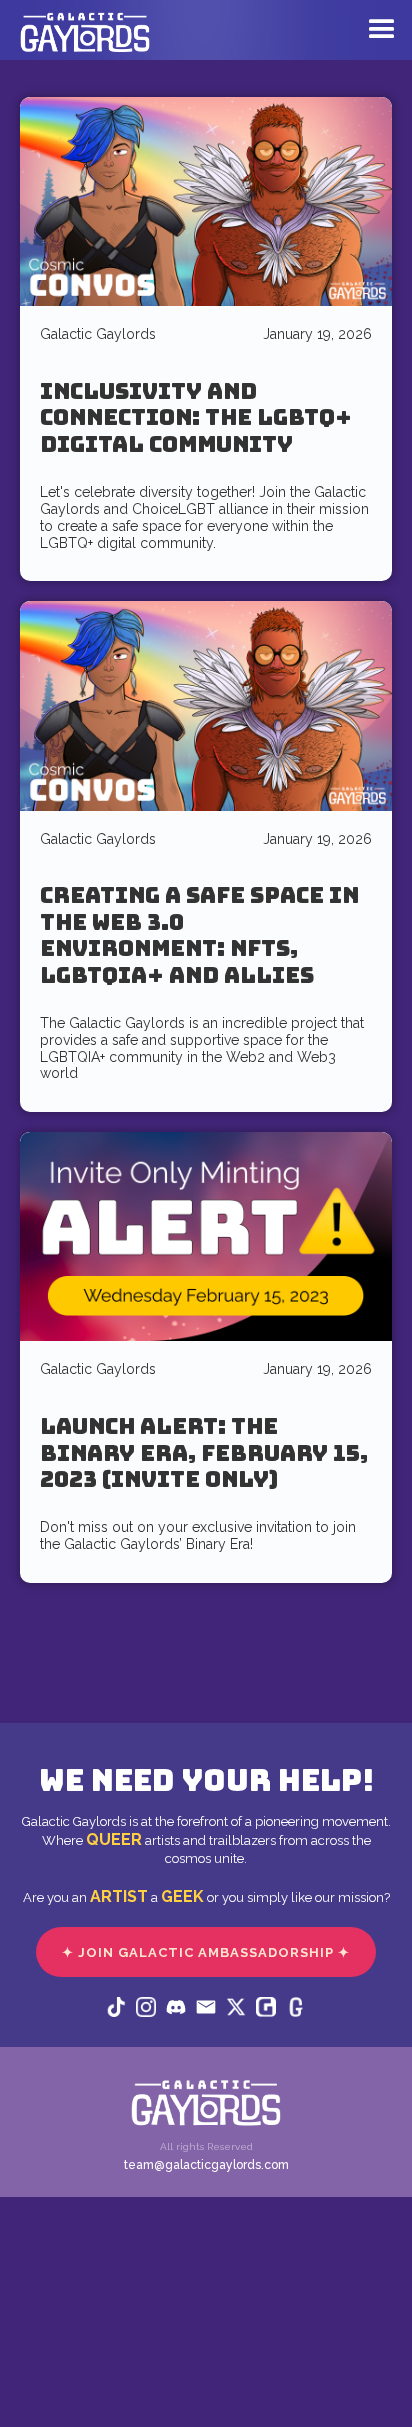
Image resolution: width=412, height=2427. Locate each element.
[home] (80, 39)
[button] (377, 32)
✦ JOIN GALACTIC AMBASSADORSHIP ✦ (206, 1952)
